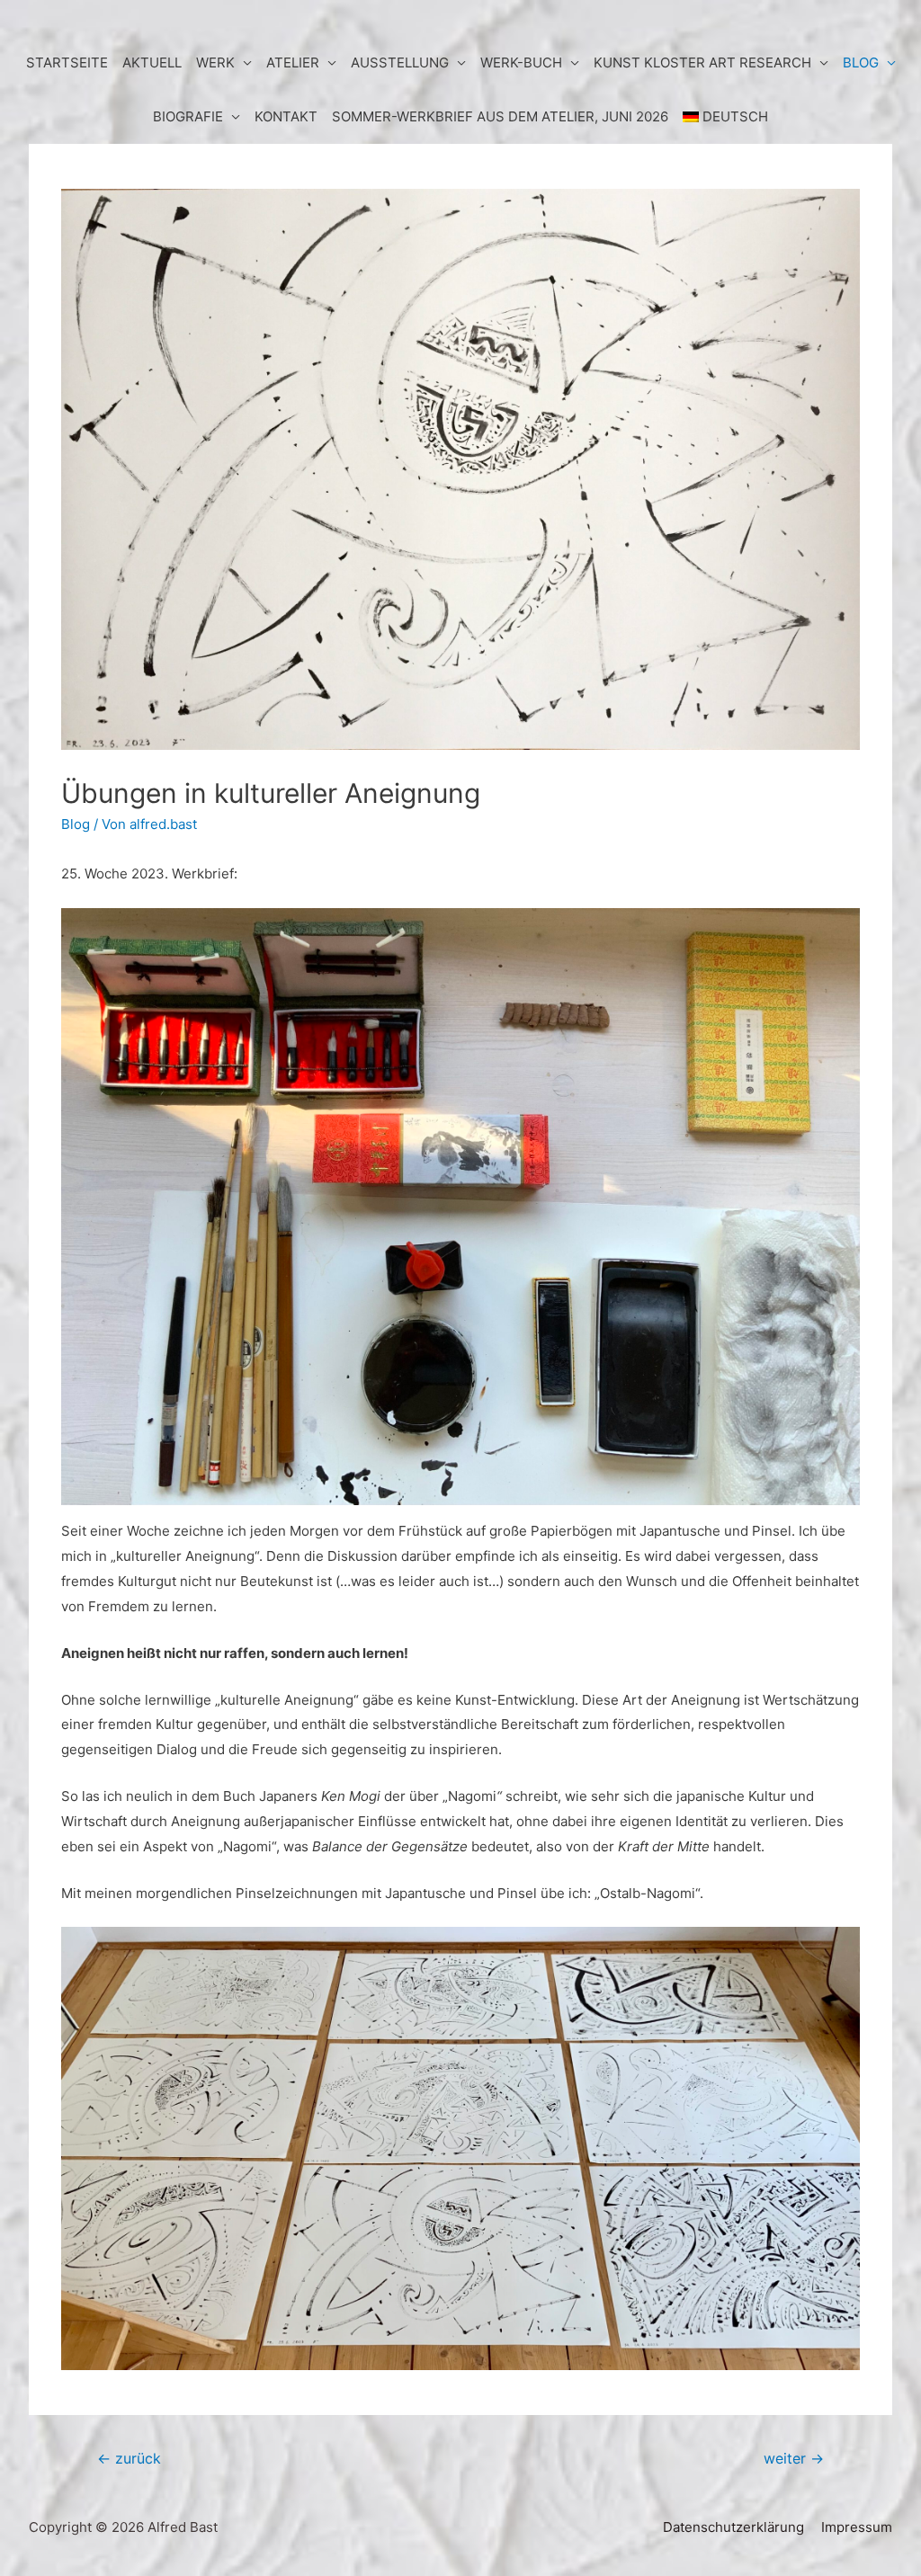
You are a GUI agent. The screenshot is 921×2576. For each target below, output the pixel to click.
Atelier (293, 62)
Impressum (857, 2527)
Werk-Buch (521, 62)
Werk (215, 62)
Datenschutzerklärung (733, 2527)
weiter (794, 2459)
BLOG (861, 62)
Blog (76, 824)
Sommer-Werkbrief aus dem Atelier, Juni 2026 (500, 116)
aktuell (152, 62)
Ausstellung (400, 62)
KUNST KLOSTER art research (702, 62)
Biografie (188, 116)
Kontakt (286, 116)
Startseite (67, 62)
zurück (129, 2459)
